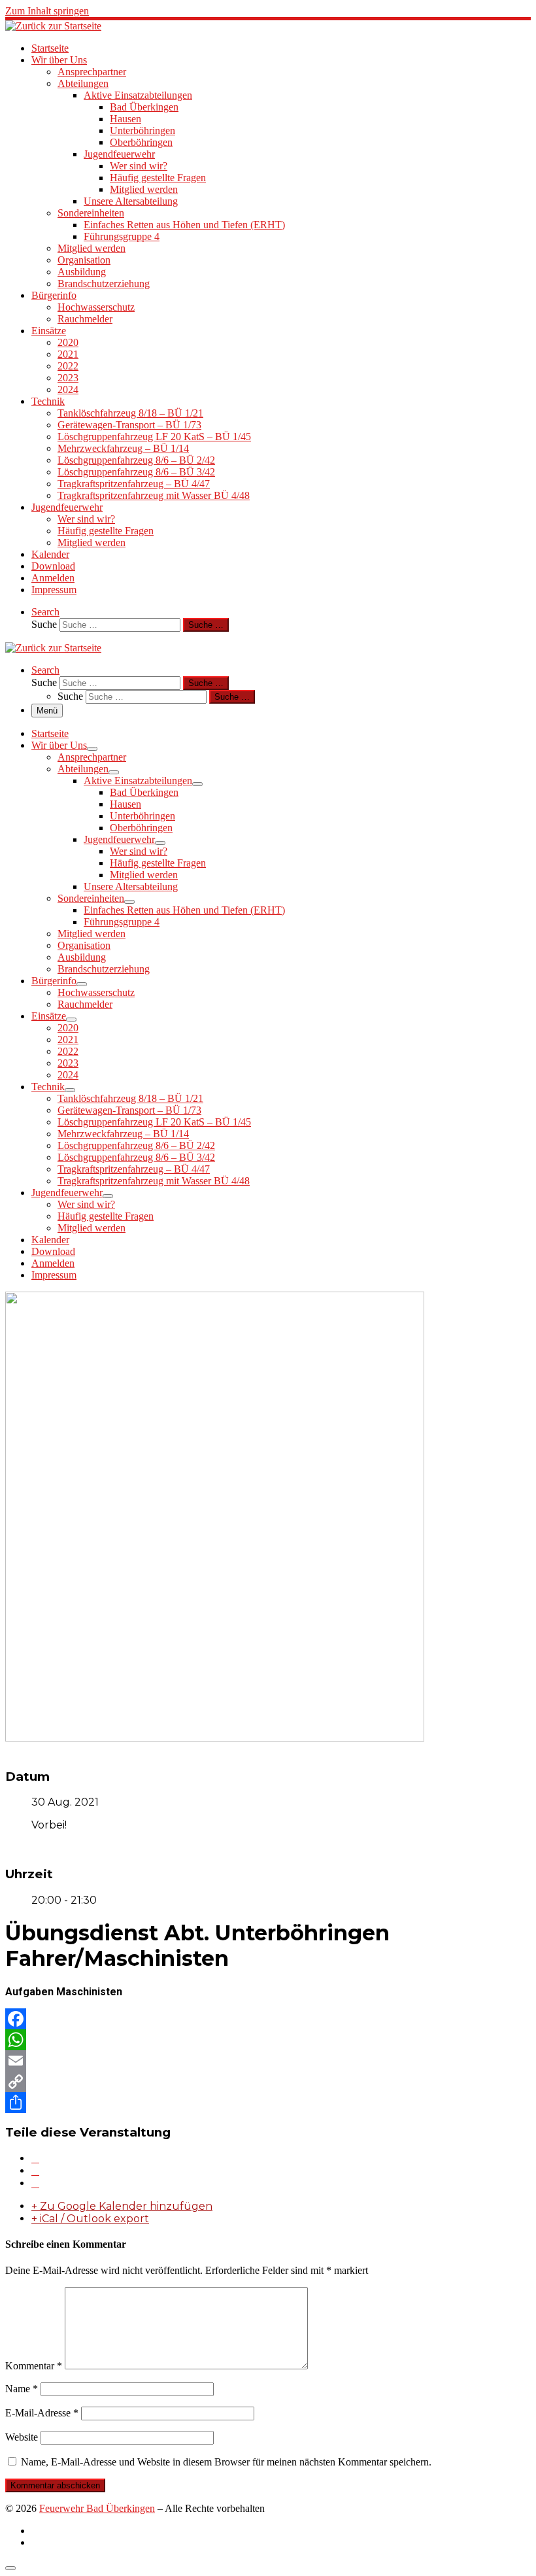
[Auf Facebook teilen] (35, 2158)
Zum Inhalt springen (47, 11)
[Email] (268, 2061)
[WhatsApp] (268, 2040)
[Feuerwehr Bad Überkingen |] (53, 26)
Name (22, 2389)
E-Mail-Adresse (42, 2413)
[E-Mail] (35, 2183)
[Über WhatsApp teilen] (35, 2171)
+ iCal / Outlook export (90, 2219)
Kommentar (34, 2366)
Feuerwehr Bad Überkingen (97, 2508)
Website (22, 2437)
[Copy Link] (268, 2082)
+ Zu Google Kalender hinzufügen (122, 2206)
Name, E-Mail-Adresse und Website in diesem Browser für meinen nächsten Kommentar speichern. (226, 2462)
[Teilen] (268, 2103)
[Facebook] (268, 2019)
